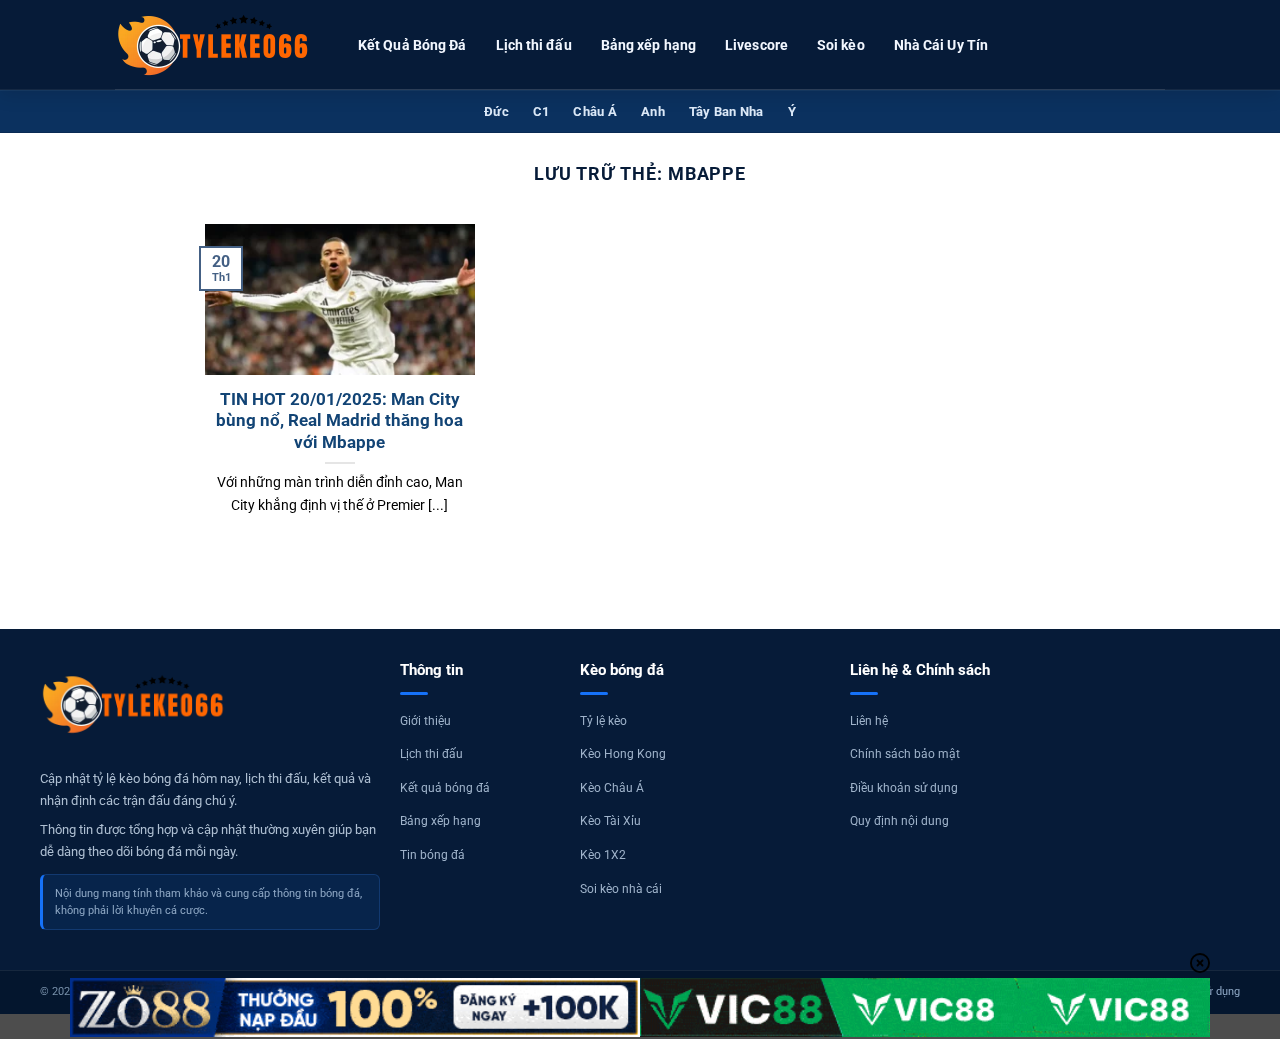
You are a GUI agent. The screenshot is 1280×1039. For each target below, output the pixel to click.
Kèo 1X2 (603, 855)
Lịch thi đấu (534, 45)
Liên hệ (869, 721)
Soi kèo (841, 45)
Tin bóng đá (432, 855)
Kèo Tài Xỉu (610, 821)
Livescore (756, 45)
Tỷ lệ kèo (603, 721)
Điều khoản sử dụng (904, 788)
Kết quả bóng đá (445, 788)
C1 (541, 111)
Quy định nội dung (899, 821)
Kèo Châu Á (612, 788)
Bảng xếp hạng (648, 45)
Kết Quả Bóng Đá (412, 45)
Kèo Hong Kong (623, 754)
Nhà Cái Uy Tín (941, 45)
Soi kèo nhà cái (621, 889)
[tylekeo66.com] (215, 45)
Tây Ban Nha (726, 111)
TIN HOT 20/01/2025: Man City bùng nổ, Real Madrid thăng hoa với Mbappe (339, 421)
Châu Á (595, 111)
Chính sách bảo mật (905, 754)
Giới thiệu (425, 721)
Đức (496, 111)
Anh (653, 111)
